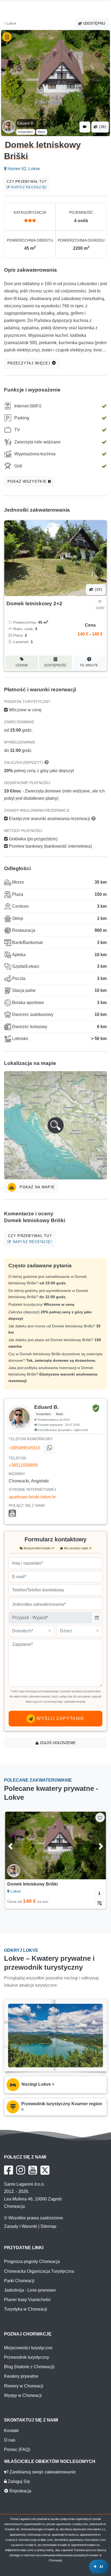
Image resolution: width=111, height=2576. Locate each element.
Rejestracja (20, 2491)
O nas (10, 2440)
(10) (98, 589)
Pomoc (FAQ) (17, 2450)
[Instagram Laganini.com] (21, 2170)
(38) (102, 127)
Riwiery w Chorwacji (24, 2386)
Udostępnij (94, 23)
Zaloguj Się (18, 2481)
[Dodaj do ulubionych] (100, 1817)
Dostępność (55, 665)
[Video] (85, 127)
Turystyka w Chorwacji (26, 2309)
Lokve (11, 23)
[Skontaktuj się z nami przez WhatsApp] (49, 1448)
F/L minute (89, 665)
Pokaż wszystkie (28, 481)
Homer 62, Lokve (23, 169)
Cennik (22, 665)
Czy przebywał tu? (27, 184)
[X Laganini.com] (45, 2170)
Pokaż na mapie (37, 1187)
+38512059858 (23, 1465)
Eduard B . (26, 123)
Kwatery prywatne (21, 2376)
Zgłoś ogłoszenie (57, 1743)
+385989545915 (24, 1448)
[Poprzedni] (16, 1845)
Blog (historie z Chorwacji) (29, 2367)
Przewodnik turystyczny (27, 2357)
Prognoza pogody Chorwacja (32, 2261)
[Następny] (95, 1845)
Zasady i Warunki (21, 2226)
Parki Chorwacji (19, 2281)
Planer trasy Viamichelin (27, 2300)
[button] (55, 1125)
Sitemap (48, 2226)
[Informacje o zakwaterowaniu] (99, 1893)
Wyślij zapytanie (60, 1718)
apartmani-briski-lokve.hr (32, 1497)
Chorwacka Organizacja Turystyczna (39, 2271)
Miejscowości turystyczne (28, 2348)
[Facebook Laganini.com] (8, 2170)
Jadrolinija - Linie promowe (30, 2290)
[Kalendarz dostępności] (99, 1902)
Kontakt (11, 2431)
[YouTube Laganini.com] (33, 2170)
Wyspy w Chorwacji (23, 2395)
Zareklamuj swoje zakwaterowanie (42, 2472)
